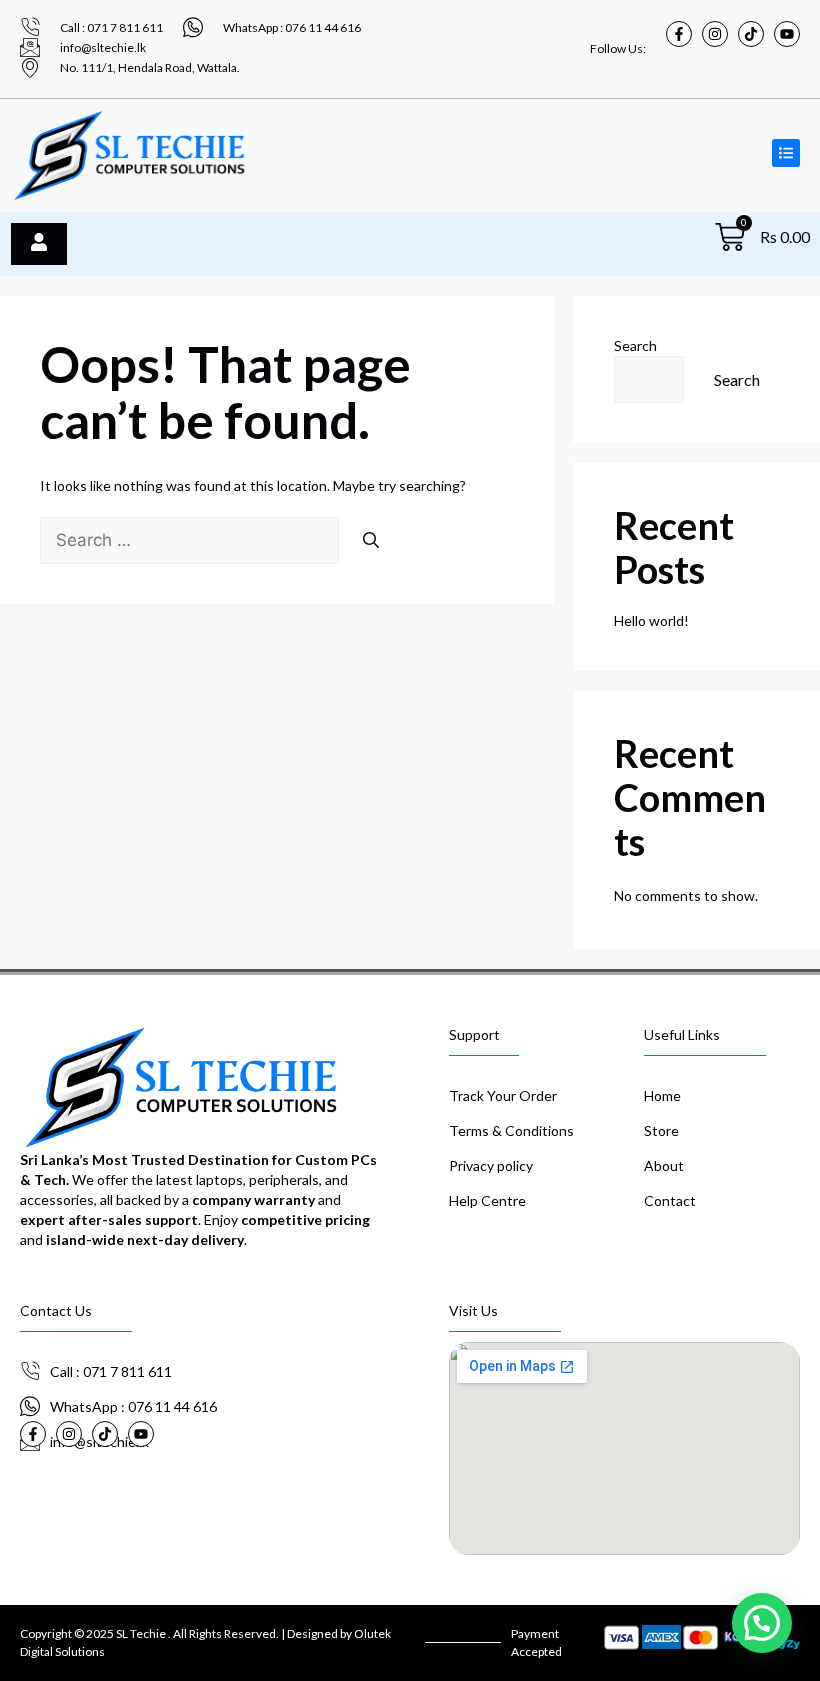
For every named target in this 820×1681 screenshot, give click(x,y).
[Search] (371, 540)
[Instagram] (715, 34)
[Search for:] (191, 540)
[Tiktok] (751, 34)
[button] (762, 1623)
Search (635, 345)
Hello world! (651, 620)
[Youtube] (787, 34)
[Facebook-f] (679, 34)
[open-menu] (39, 244)
